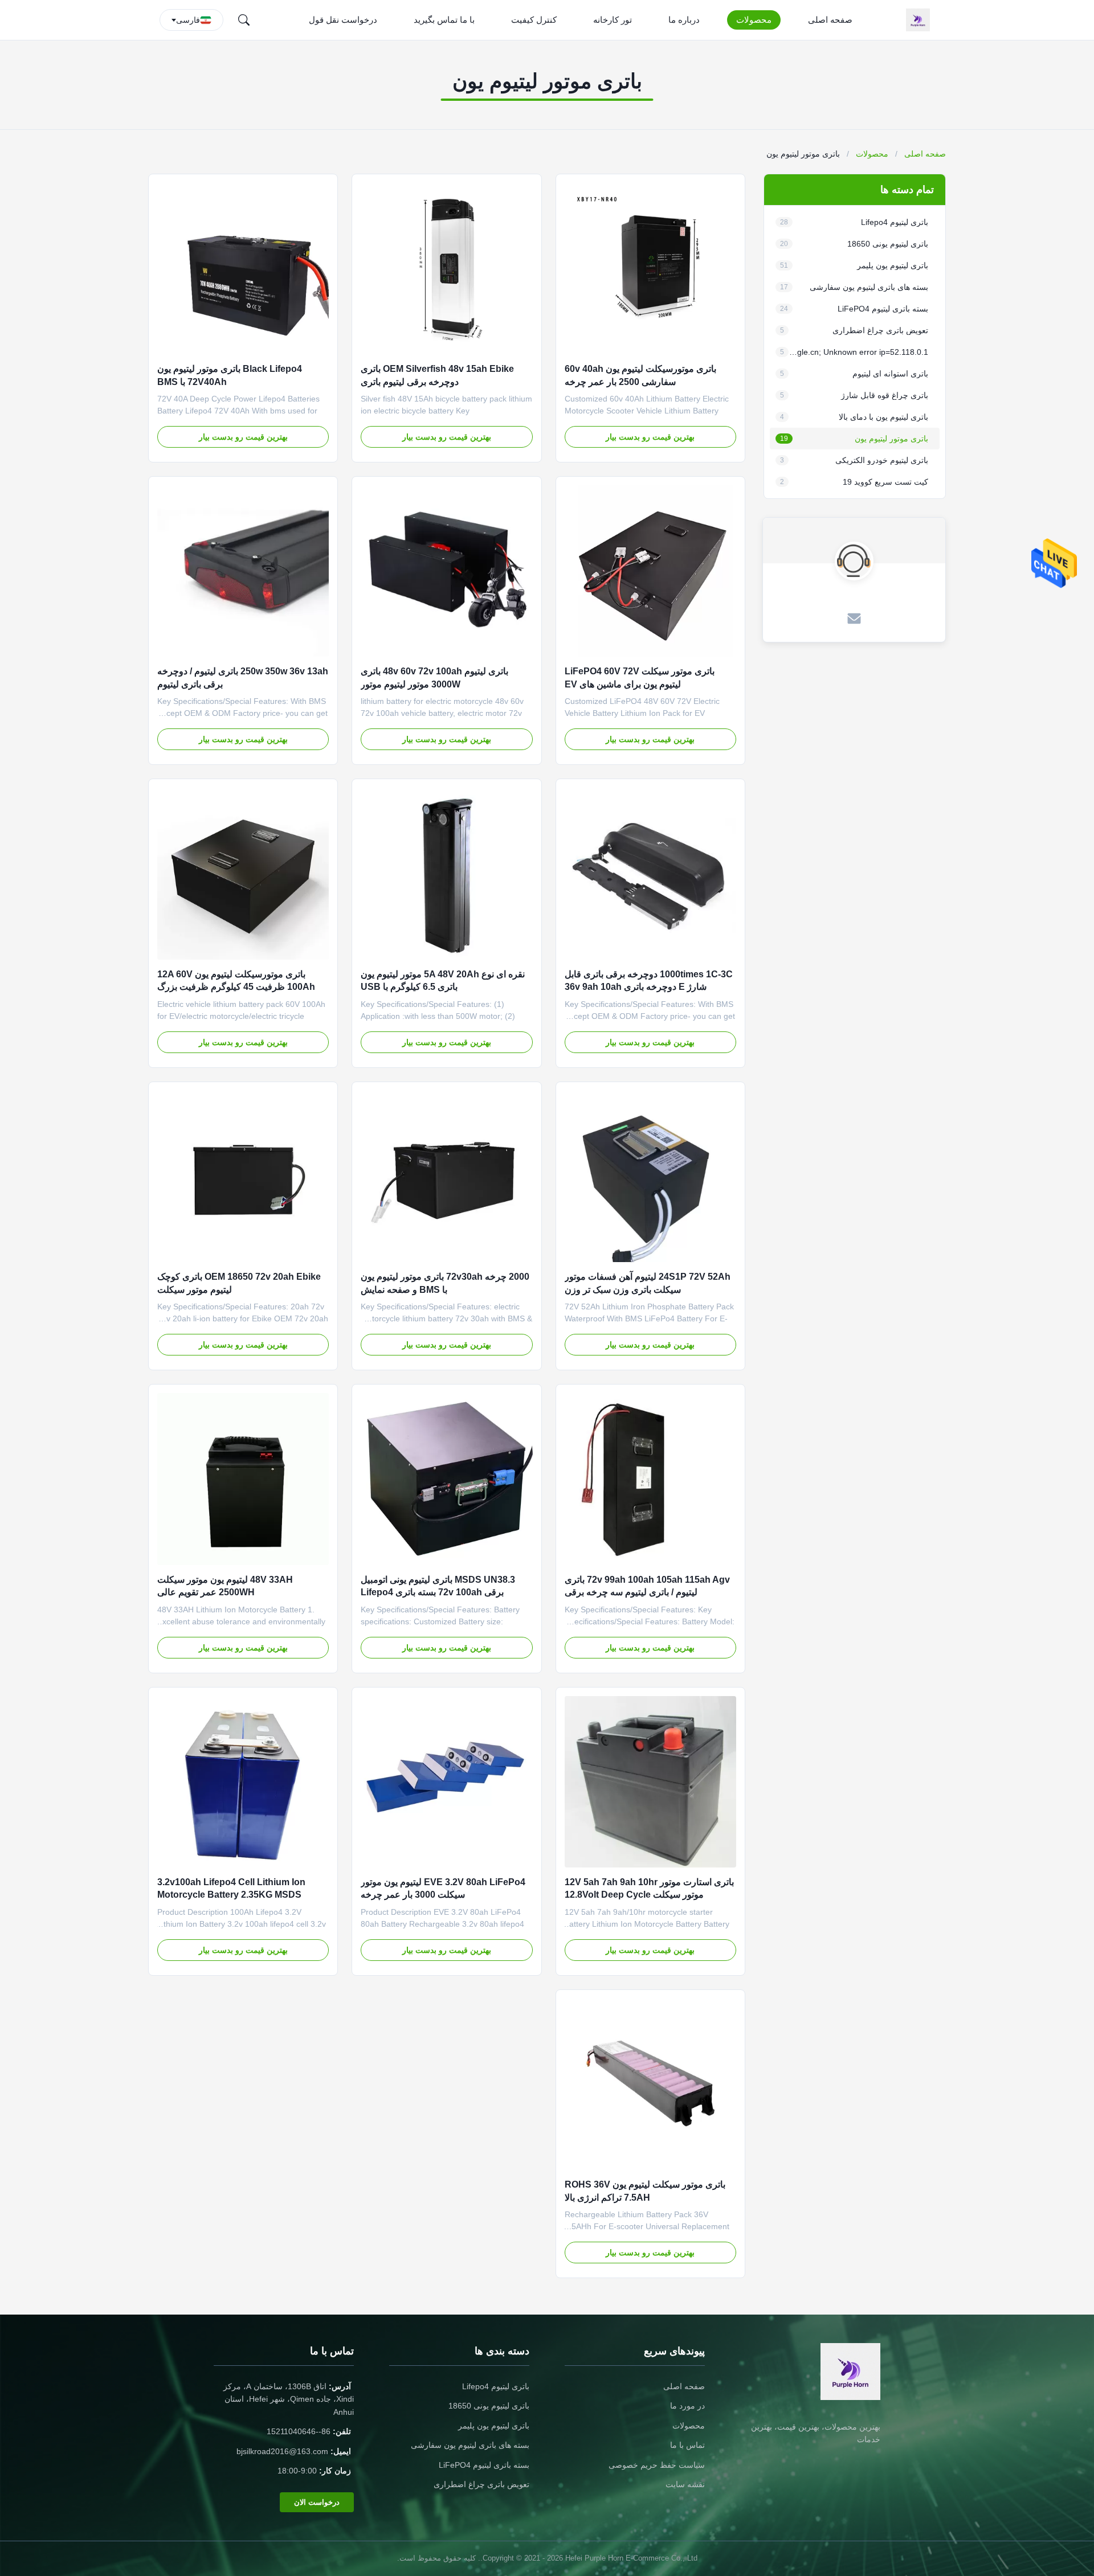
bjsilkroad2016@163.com (282, 2451)
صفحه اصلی (830, 20)
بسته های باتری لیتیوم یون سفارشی (470, 2445)
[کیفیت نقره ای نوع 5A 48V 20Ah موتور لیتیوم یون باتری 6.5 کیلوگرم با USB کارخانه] (446, 873)
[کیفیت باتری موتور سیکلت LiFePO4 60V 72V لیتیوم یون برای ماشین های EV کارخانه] (650, 571)
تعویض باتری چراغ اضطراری (481, 2484)
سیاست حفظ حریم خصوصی (657, 2465)
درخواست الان (317, 2502)
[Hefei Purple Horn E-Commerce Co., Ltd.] (920, 20)
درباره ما (684, 20)
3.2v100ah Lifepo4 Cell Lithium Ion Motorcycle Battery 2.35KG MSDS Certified (231, 1895)
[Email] (854, 620)
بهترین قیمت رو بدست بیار (650, 437)
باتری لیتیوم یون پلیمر (494, 2426)
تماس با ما (687, 2445)
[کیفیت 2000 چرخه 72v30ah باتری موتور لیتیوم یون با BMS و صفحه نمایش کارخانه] (446, 1176)
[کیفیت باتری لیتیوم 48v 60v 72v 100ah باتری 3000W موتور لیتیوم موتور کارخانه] (446, 571)
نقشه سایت (685, 2484)
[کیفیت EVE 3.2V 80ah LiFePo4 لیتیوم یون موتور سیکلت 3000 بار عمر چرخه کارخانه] (446, 1782)
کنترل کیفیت (534, 20)
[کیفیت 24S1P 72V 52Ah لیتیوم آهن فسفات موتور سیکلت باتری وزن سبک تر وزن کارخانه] (650, 1176)
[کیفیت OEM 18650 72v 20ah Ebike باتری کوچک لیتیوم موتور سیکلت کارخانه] (243, 1176)
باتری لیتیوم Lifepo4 (496, 2386)
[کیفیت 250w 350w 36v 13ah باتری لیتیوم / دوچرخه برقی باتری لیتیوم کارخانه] (243, 571)
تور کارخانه (613, 20)
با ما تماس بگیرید (444, 20)
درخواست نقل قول (343, 20)
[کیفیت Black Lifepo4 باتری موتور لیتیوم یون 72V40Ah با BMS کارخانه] (243, 269)
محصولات (754, 20)
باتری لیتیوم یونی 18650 (489, 2406)
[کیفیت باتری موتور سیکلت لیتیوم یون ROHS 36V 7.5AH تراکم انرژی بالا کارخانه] (650, 2084)
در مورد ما (687, 2406)
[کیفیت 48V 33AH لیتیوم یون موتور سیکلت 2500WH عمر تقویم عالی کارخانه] (243, 1479)
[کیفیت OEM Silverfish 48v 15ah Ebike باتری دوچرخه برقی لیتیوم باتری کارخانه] (446, 269)
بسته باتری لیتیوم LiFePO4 (484, 2465)
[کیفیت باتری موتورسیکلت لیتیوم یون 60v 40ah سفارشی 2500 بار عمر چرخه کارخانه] (650, 269)
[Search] (244, 20)
